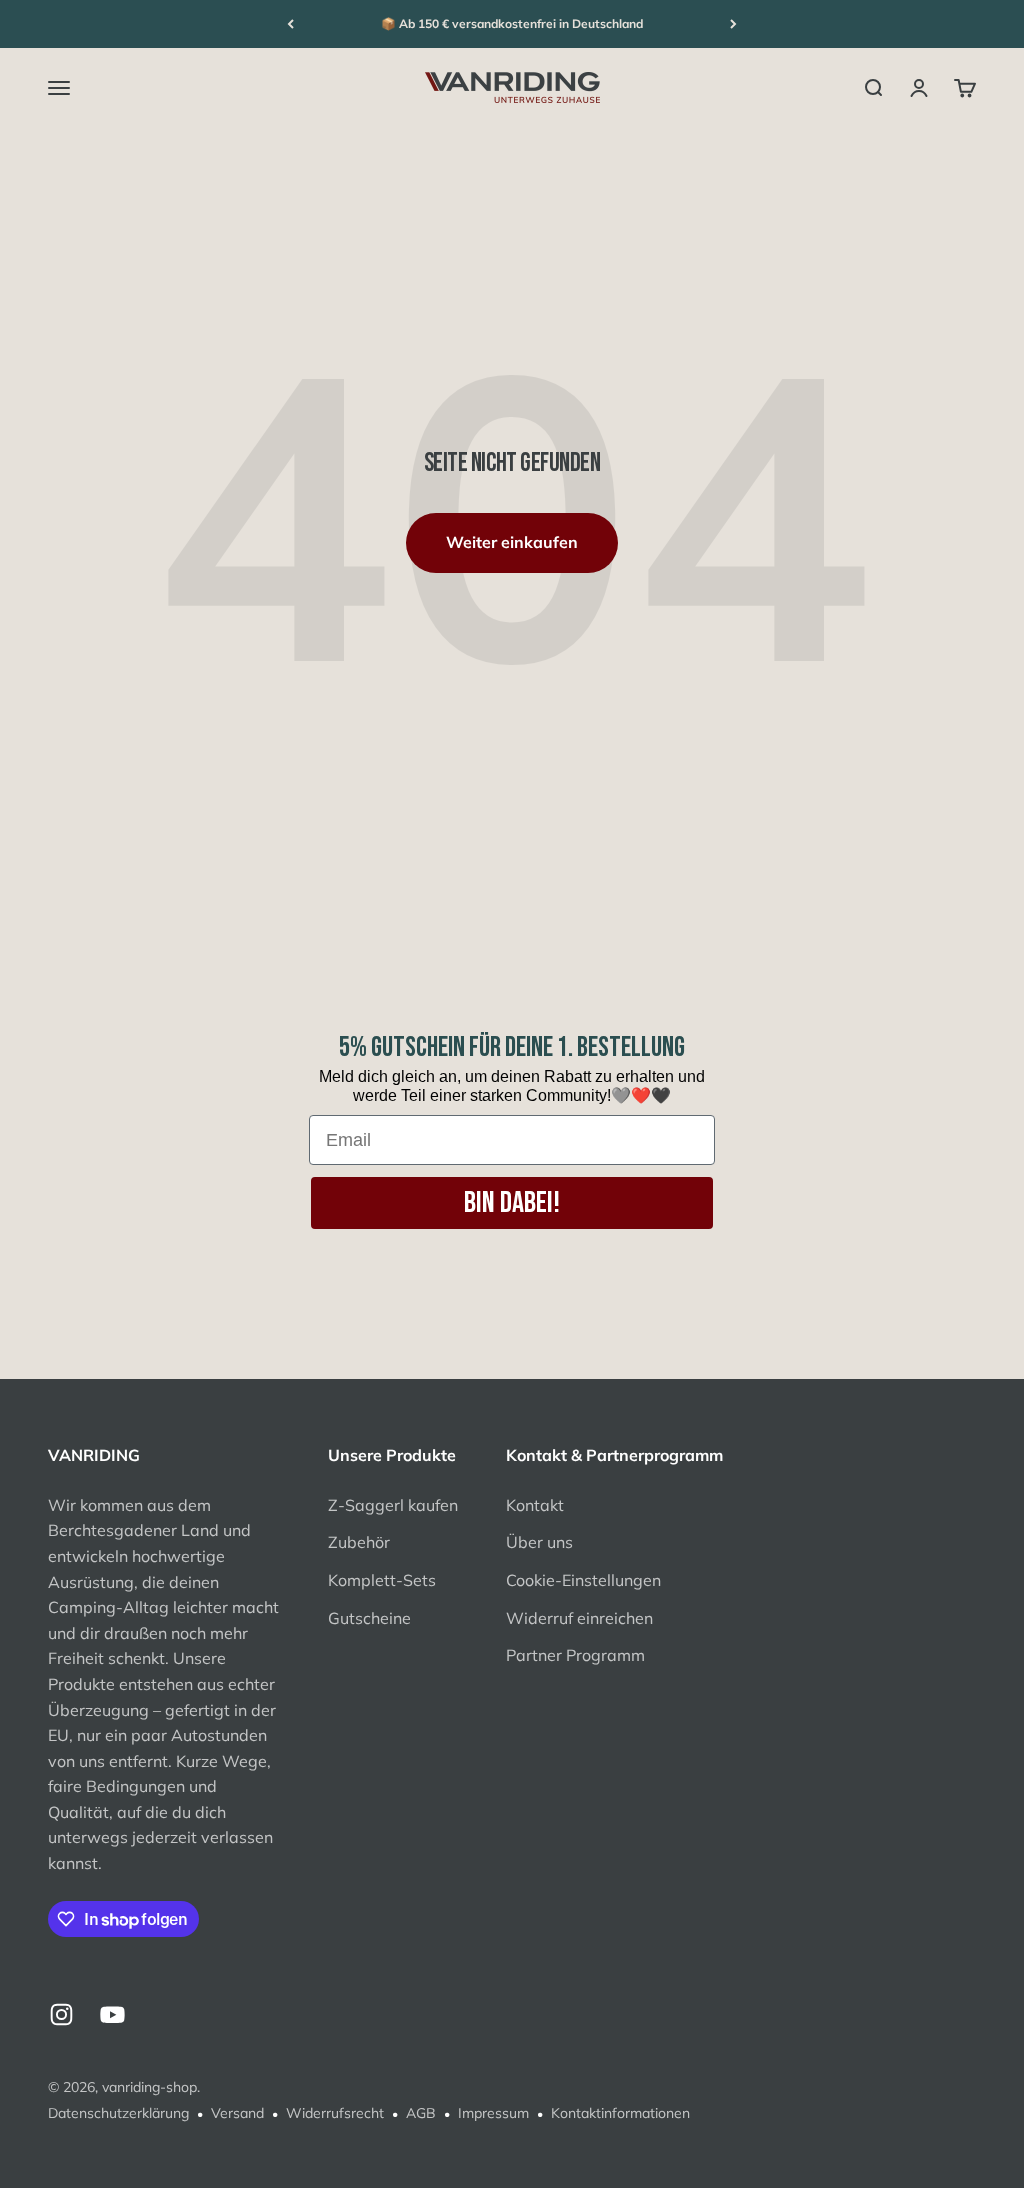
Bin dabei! (512, 1203)
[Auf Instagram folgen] (61, 2014)
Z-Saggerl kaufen (393, 1505)
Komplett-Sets (382, 1580)
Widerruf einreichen (579, 1618)
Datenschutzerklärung (118, 2113)
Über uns (539, 1542)
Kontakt (535, 1505)
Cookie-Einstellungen (583, 1580)
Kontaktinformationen (620, 2113)
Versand (237, 2113)
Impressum (493, 2113)
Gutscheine (369, 1618)
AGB (421, 2113)
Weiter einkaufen (512, 542)
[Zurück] (290, 24)
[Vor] (733, 24)
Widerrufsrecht (335, 2113)
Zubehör (359, 1542)
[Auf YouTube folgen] (112, 2014)
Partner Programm (575, 1655)
